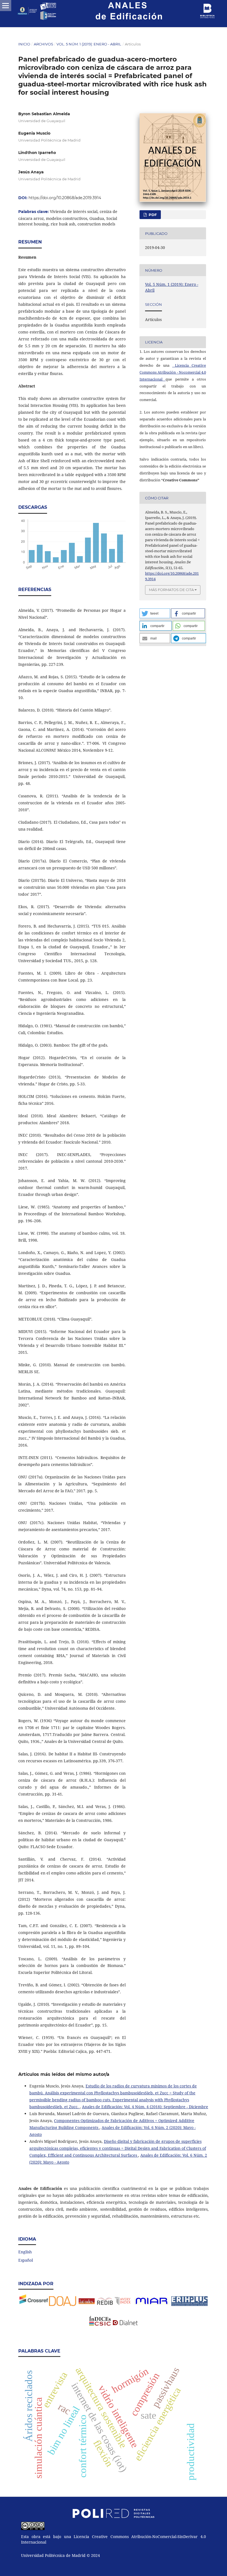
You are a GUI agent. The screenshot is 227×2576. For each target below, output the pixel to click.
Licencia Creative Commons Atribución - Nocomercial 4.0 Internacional (173, 372)
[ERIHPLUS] (152, 2304)
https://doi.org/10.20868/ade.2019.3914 (65, 198)
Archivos (43, 44)
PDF (152, 215)
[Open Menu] (6, 6)
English (25, 2252)
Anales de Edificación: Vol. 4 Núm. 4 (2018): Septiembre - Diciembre (145, 2107)
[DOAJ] (63, 2304)
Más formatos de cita (171, 590)
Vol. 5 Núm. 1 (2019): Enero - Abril (89, 44)
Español (26, 2260)
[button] (155, 613)
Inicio (24, 44)
